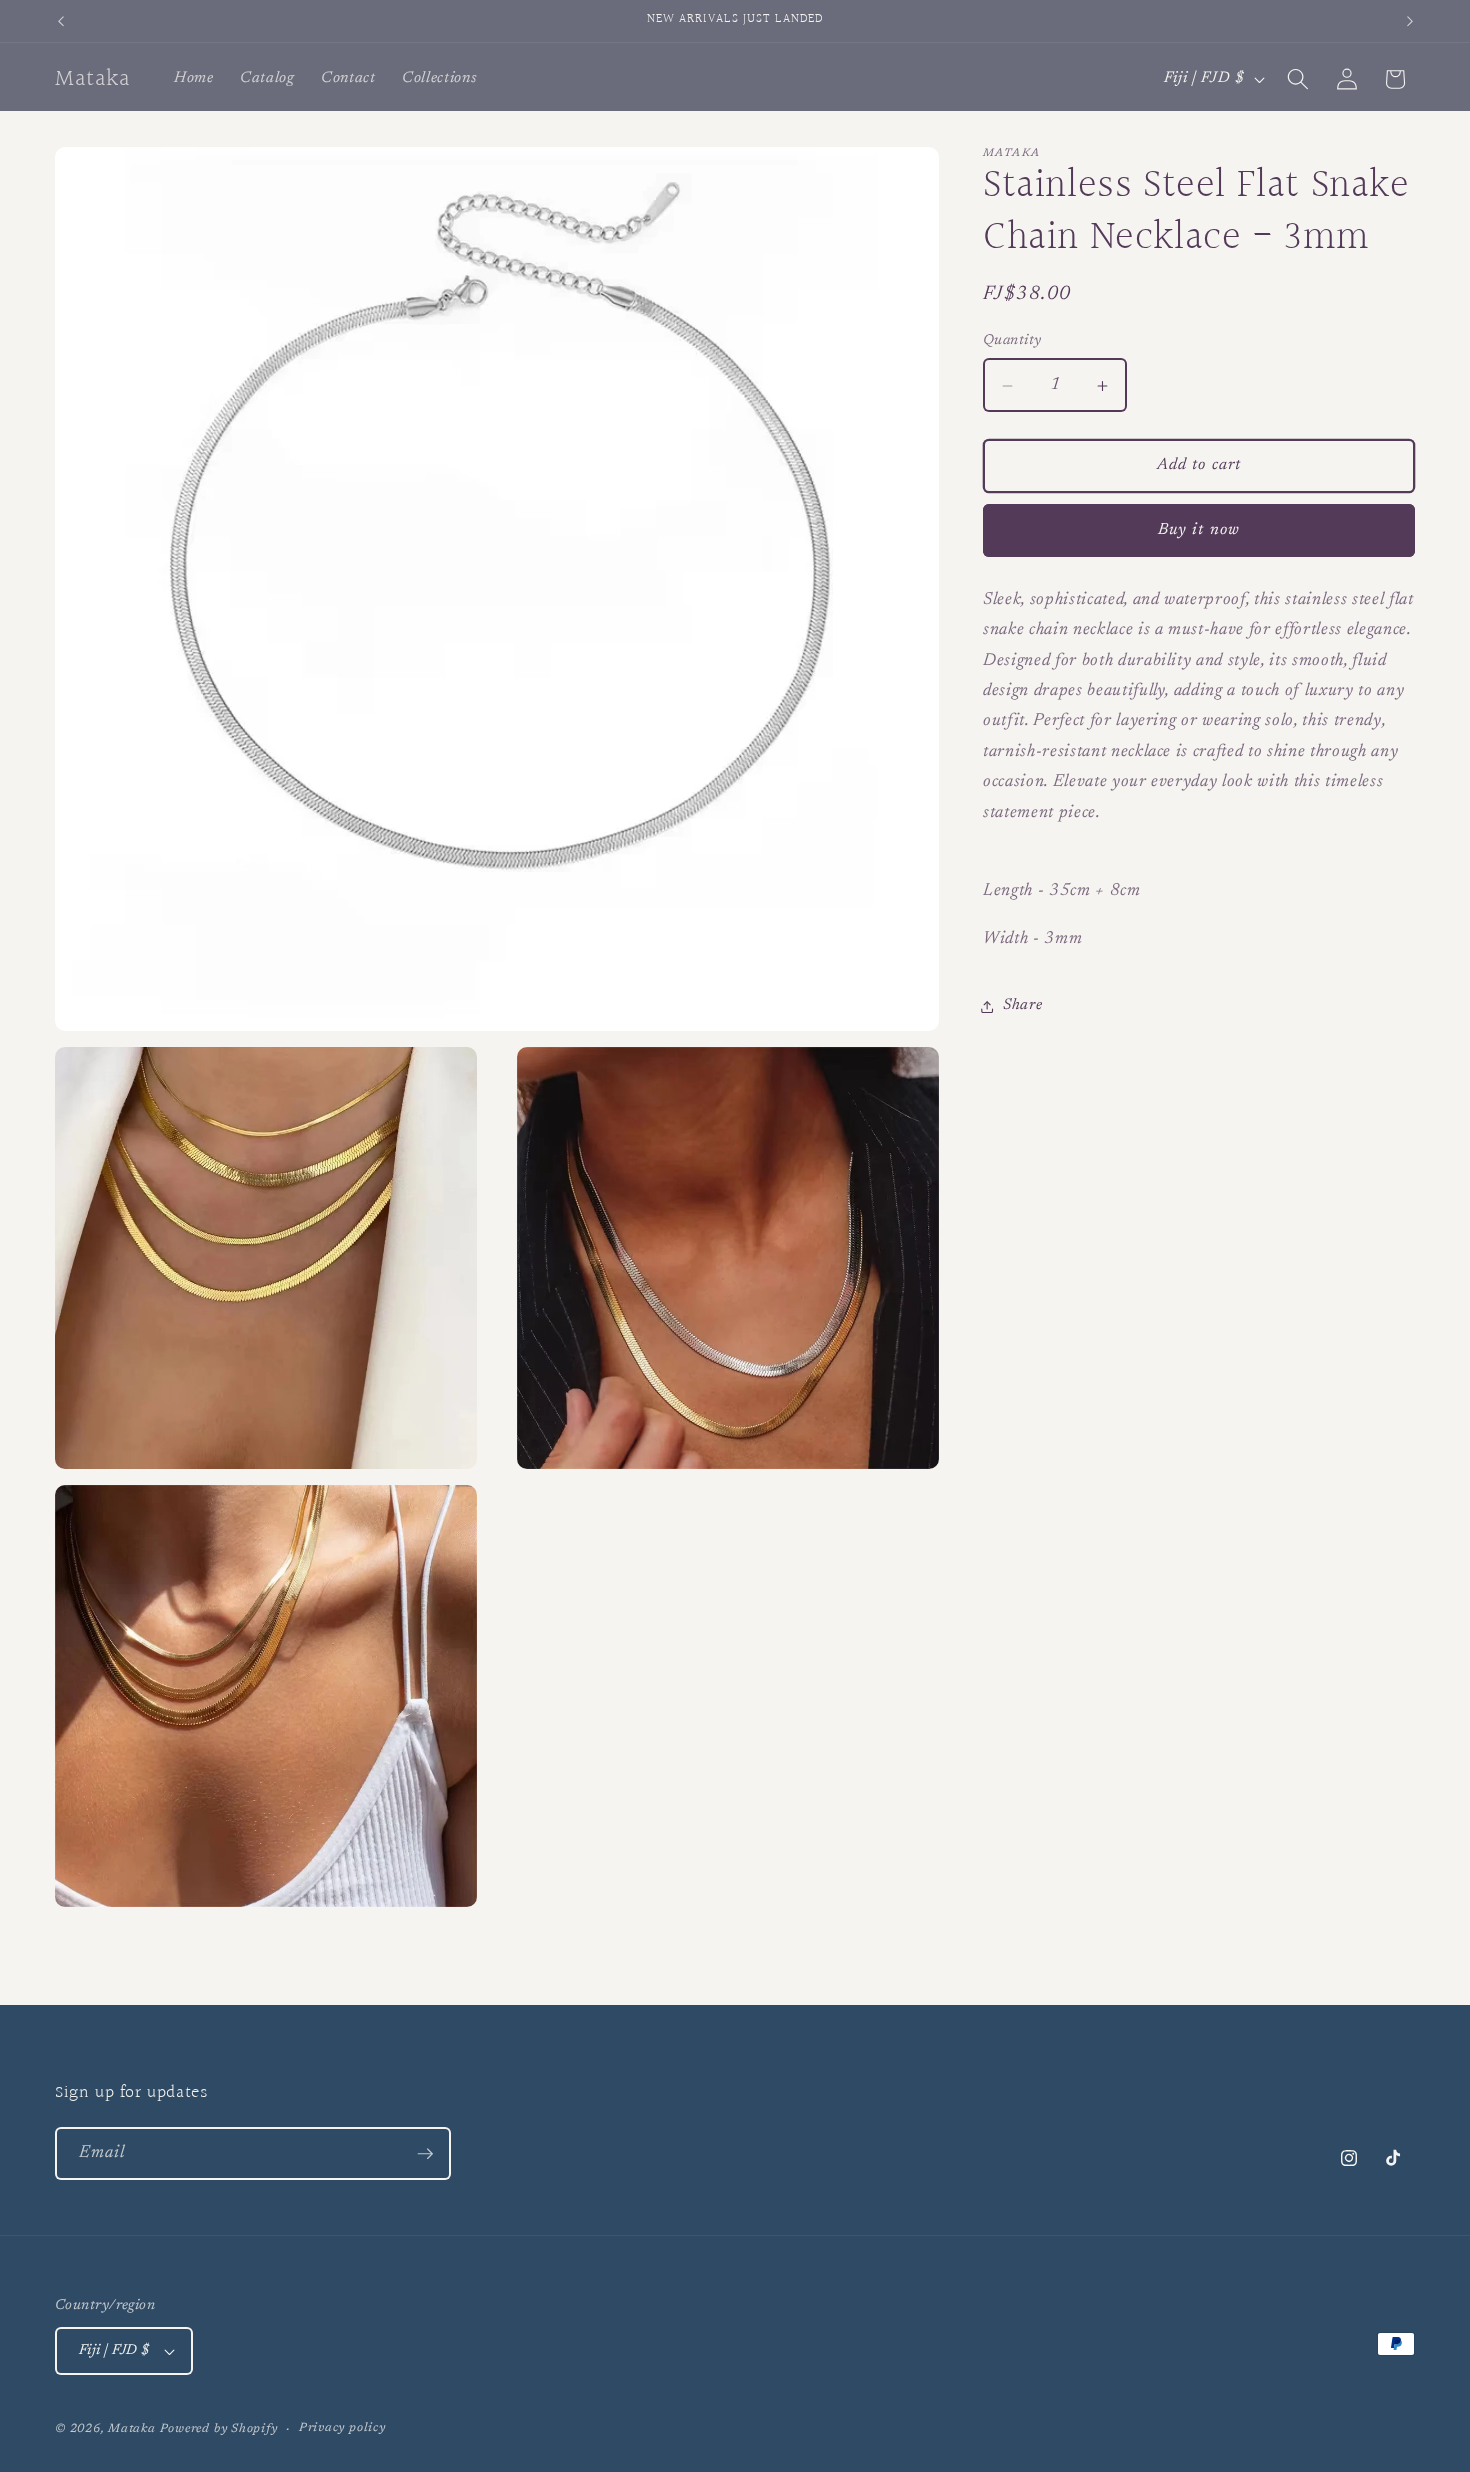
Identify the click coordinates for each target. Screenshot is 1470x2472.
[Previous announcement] (61, 21)
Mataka (132, 2429)
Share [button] (1022, 1005)
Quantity (1012, 340)
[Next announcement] (1410, 21)
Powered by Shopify (219, 2429)
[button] (1298, 79)
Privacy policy (342, 2428)
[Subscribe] (425, 2154)
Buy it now (1199, 530)
